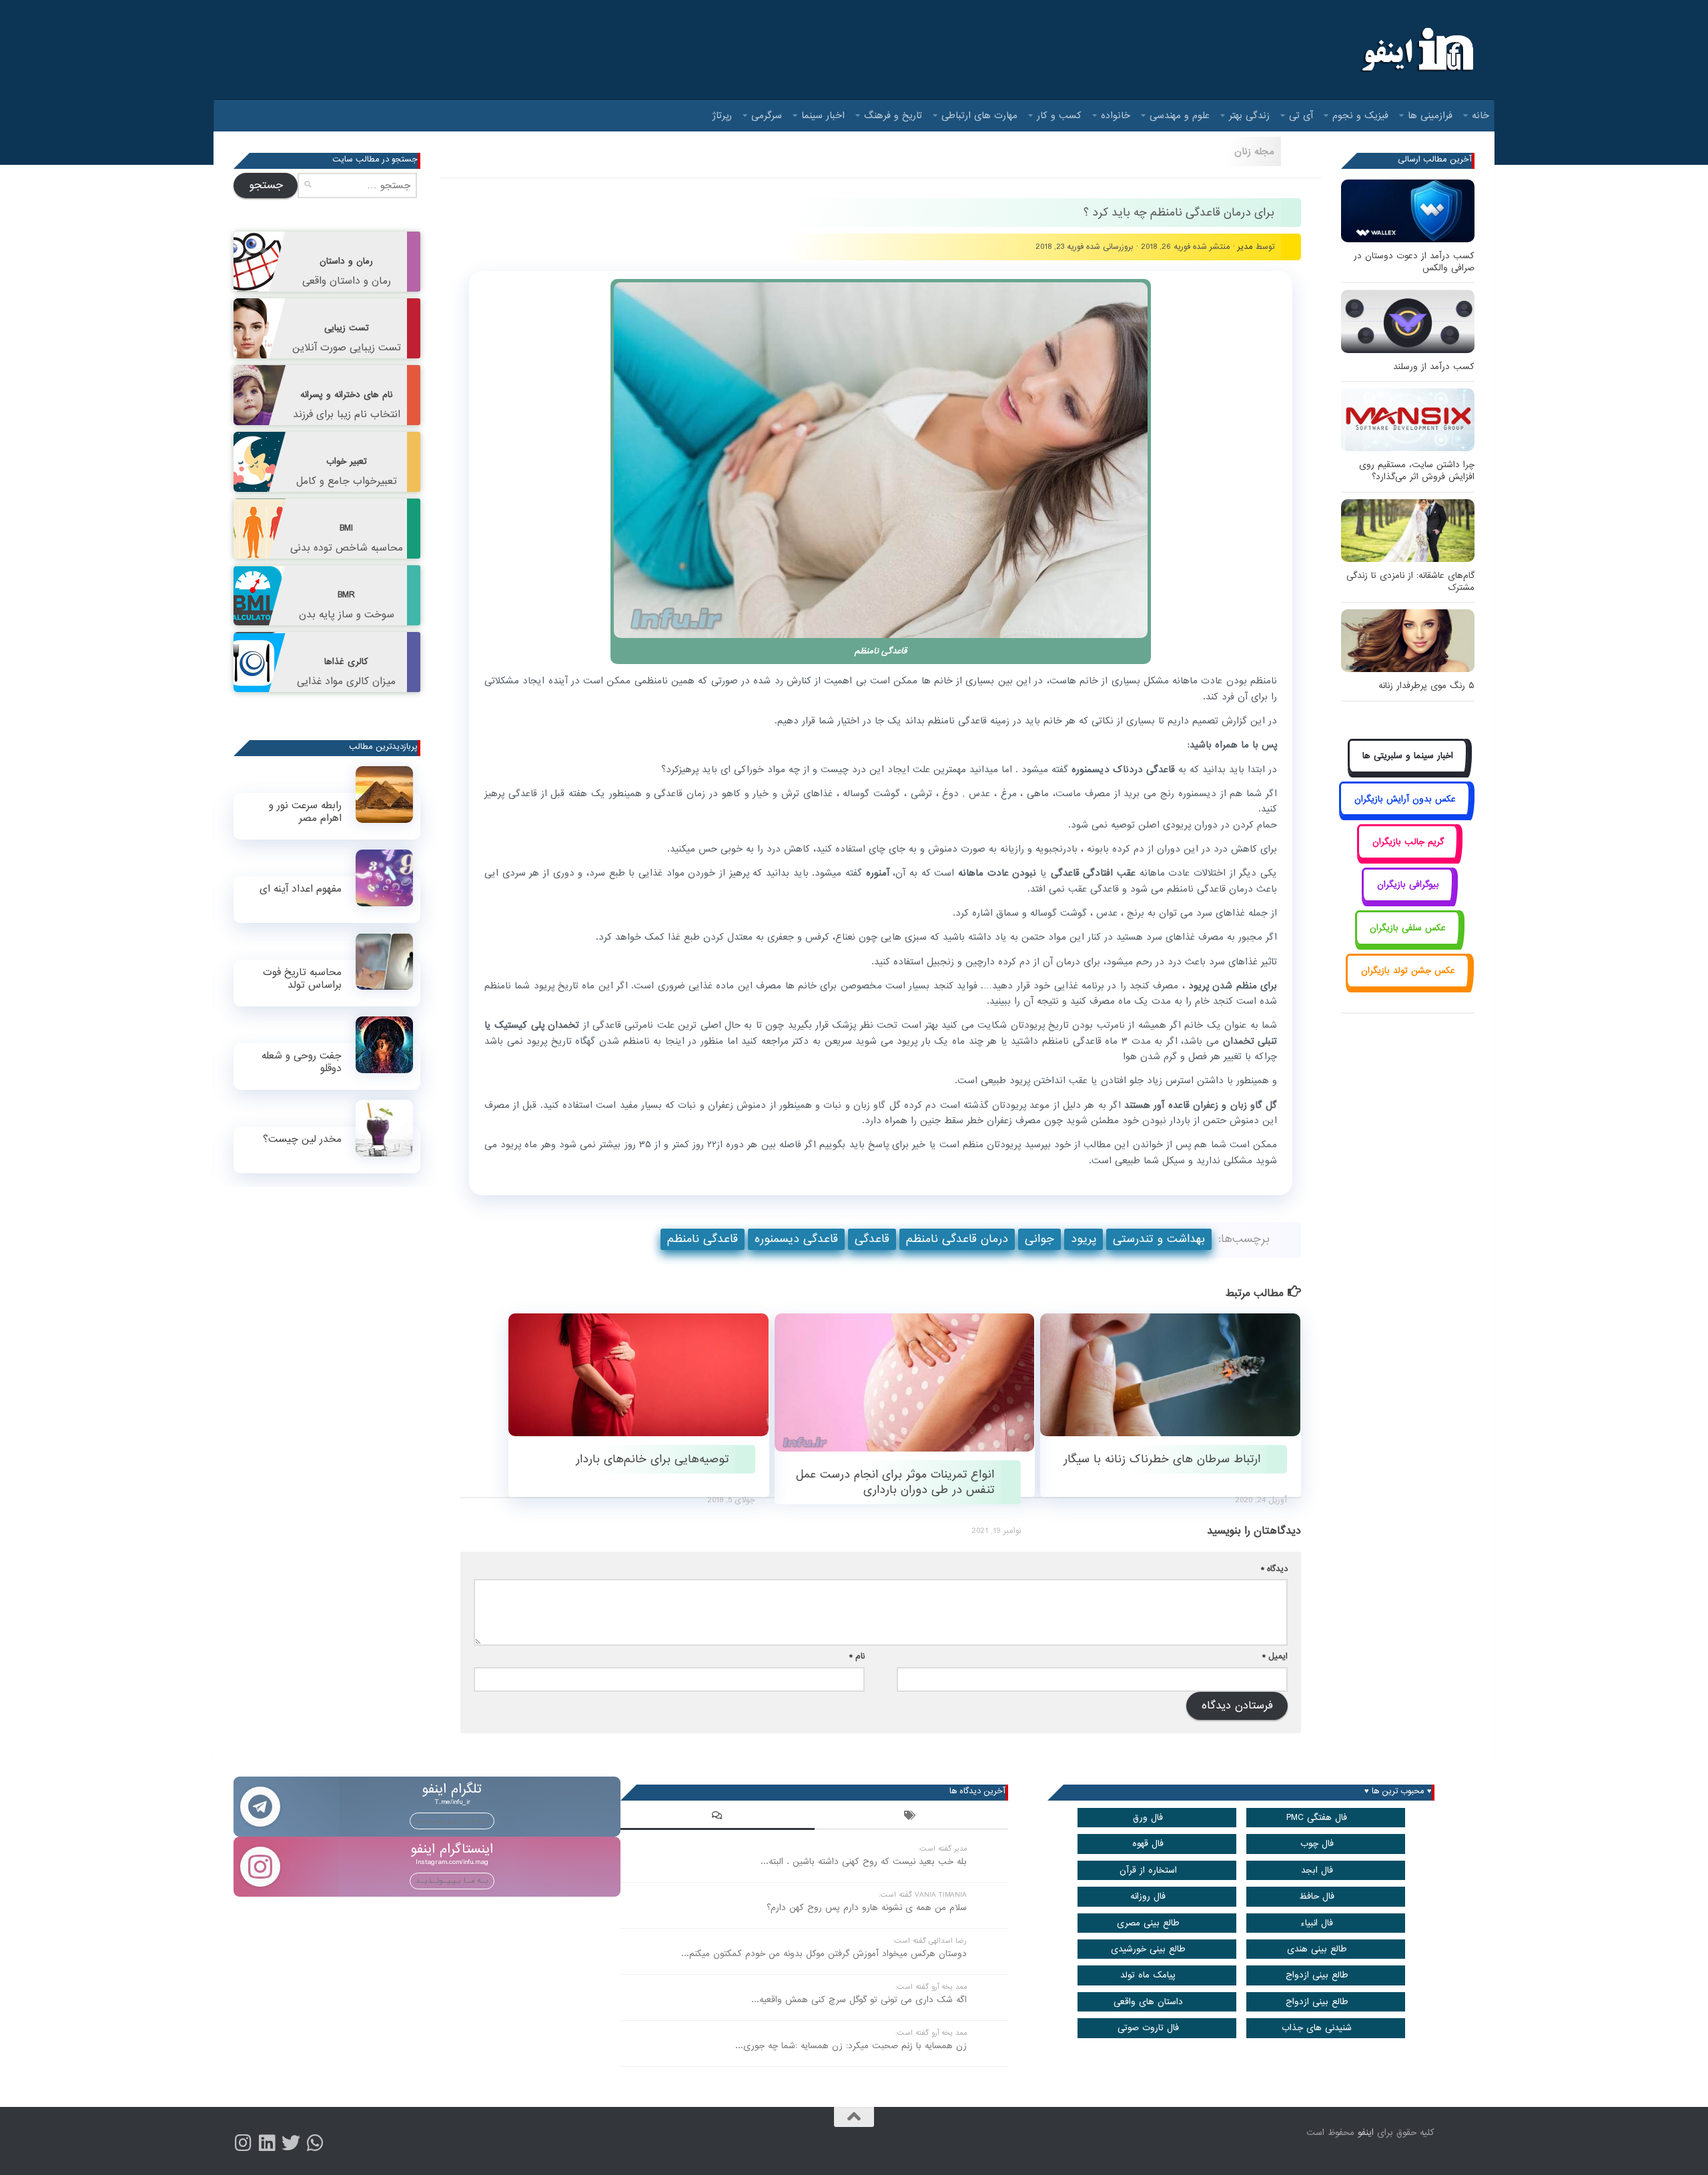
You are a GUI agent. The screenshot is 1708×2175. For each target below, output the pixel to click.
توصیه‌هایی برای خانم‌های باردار (652, 1459)
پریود (1084, 1239)
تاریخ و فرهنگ (893, 115)
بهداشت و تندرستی (1159, 1239)
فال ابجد (1317, 1870)
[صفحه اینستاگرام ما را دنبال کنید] (243, 2143)
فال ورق (1148, 1818)
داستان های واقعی (1148, 2002)
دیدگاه (1274, 1569)
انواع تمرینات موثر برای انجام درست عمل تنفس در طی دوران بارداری (895, 1482)
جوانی (1039, 1239)
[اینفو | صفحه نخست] (1416, 50)
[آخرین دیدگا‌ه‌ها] (717, 1817)
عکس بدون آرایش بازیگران (1405, 799)
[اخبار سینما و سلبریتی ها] (1408, 771)
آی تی (1301, 115)
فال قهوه (1148, 1844)
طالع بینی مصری (1148, 1923)
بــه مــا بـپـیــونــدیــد (452, 1821)
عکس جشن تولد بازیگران (1408, 971)
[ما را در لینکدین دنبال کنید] (267, 2143)
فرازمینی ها (1430, 115)
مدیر (1245, 247)
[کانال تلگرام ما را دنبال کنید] (315, 2143)
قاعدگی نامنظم (703, 1239)
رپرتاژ (722, 115)
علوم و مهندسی (1180, 115)
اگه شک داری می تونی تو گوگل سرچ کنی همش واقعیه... (859, 2000)
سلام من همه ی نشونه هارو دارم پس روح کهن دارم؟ (867, 1908)
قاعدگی (872, 1239)
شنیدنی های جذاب (1317, 2028)
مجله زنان (1254, 151)
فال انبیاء (1317, 1923)
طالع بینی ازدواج (1317, 1975)
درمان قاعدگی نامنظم (957, 1239)
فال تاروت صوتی (1148, 2028)
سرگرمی (767, 115)
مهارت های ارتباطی (979, 115)
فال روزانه (1148, 1896)
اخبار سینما (823, 115)
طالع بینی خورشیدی (1148, 1949)
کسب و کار (1059, 115)
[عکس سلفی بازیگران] (1408, 943)
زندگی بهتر (1249, 115)
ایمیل (1275, 1656)
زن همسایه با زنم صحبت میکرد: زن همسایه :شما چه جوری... (851, 2046)
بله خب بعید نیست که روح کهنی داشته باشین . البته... (864, 1862)
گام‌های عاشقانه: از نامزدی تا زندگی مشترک (1410, 582)
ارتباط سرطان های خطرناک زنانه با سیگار (1162, 1459)
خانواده (1116, 115)
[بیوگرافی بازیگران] (1408, 900)
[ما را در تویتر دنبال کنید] (291, 2143)
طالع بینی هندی (1317, 1949)
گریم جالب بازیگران (1408, 842)
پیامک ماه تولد (1148, 1975)
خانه (1480, 115)
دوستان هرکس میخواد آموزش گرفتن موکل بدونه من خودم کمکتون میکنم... (824, 1954)
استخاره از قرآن (1148, 1870)
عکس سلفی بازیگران (1408, 928)
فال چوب (1317, 1844)
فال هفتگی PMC (1317, 1818)
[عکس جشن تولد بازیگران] (1408, 986)
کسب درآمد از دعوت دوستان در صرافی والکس (1414, 262)
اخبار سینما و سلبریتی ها (1408, 756)
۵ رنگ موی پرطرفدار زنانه (1426, 686)
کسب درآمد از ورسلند (1434, 367)
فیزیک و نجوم (1360, 115)
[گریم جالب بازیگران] (1408, 857)
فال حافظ (1317, 1896)
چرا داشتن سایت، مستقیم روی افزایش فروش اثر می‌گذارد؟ (1417, 471)
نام (857, 1656)
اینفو (1366, 2133)
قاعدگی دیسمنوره (796, 1239)
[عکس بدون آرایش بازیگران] (1405, 814)
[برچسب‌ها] (911, 1817)
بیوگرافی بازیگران (1408, 885)
